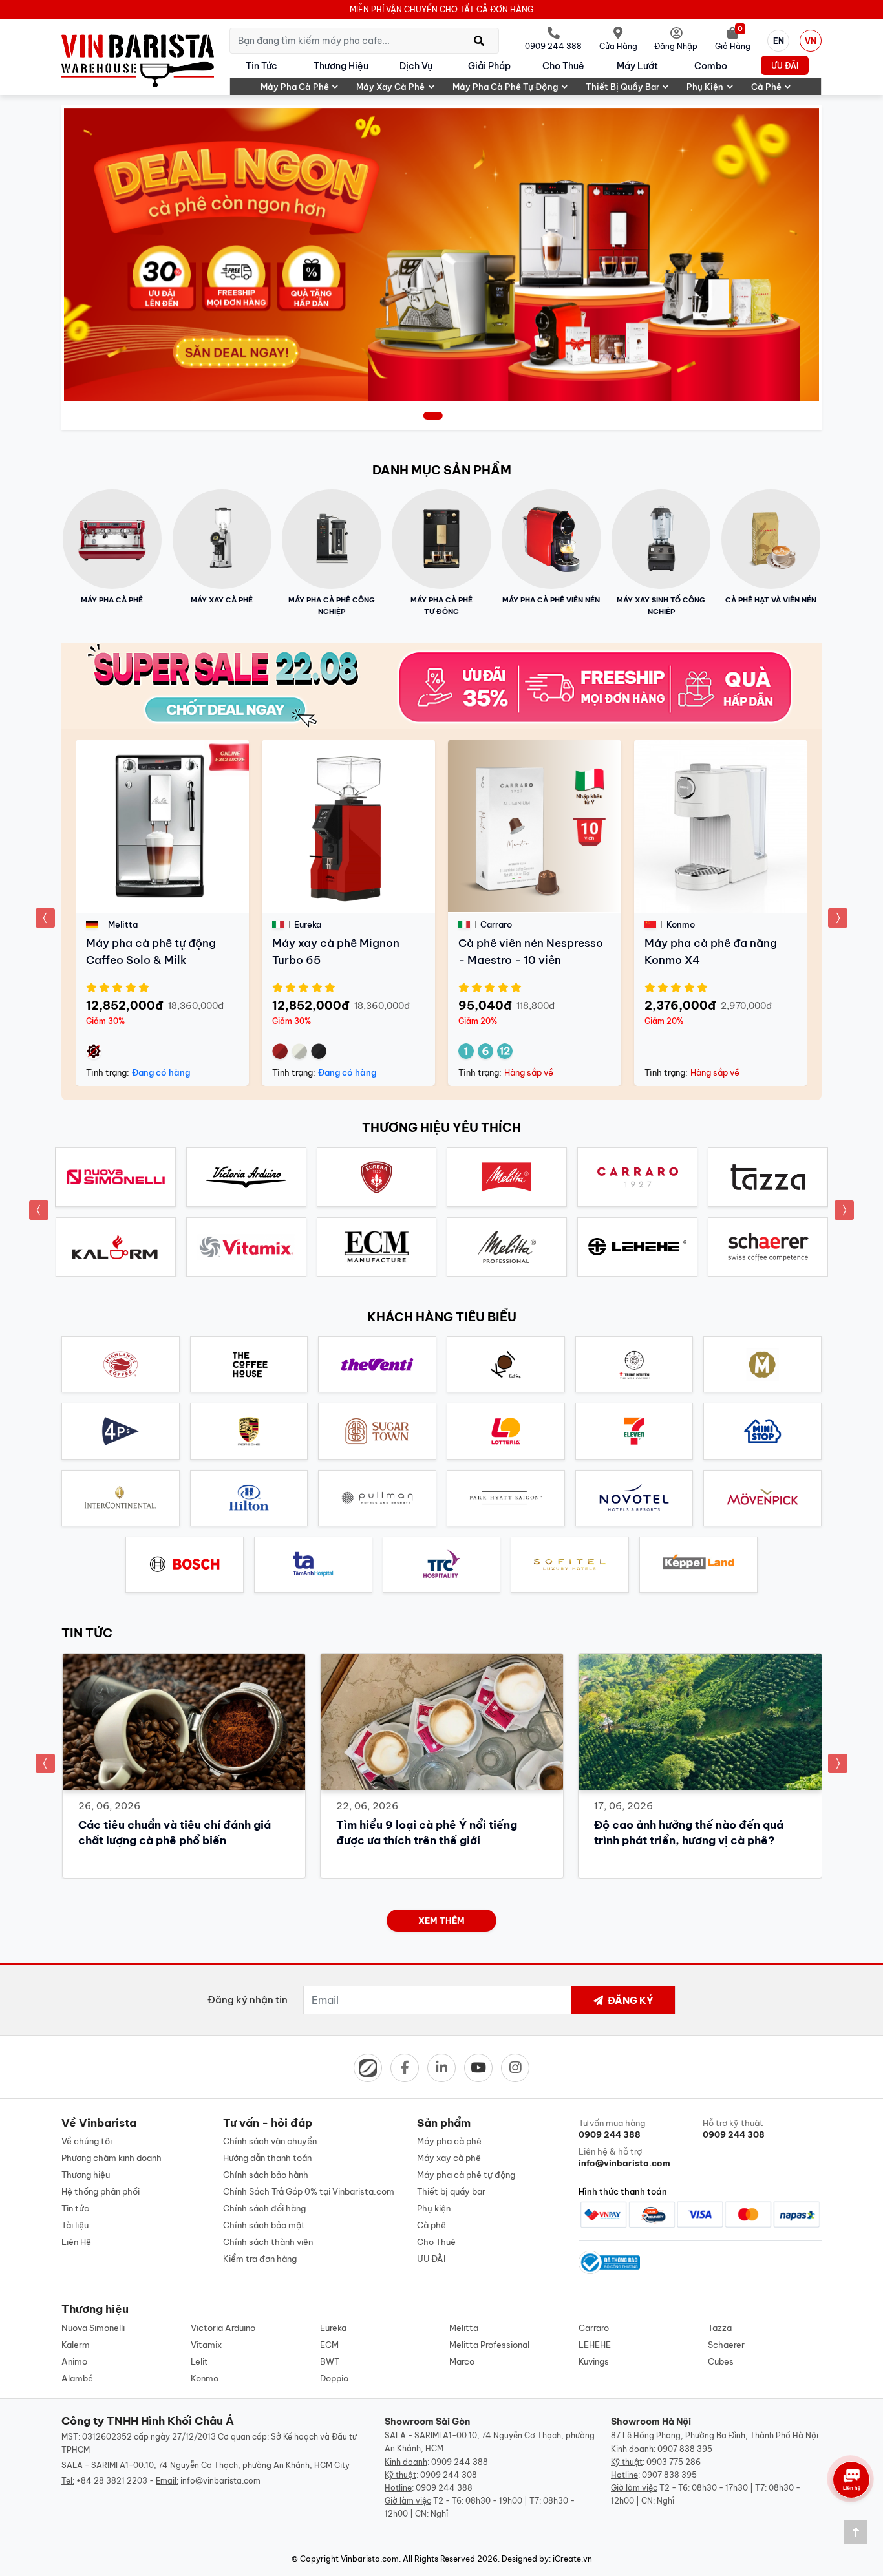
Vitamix (206, 2345)
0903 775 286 (674, 2462)
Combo (711, 66)
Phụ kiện (705, 87)
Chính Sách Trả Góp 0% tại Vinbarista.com (309, 2191)
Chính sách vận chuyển (270, 2141)
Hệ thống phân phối (101, 2191)
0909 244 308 (449, 2475)
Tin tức (261, 66)
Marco (462, 2361)
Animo (74, 2361)
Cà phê (766, 87)
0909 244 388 (460, 2462)
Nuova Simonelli (93, 2328)
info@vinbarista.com (220, 2481)
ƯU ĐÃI (785, 66)
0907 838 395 (685, 2449)
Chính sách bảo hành (266, 2175)
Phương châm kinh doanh (112, 2158)
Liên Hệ (76, 2242)
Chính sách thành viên (268, 2242)
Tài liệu (75, 2225)
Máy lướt (637, 66)
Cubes (721, 2361)
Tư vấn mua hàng (612, 2129)
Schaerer (726, 2345)
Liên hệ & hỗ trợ (624, 2157)
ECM (329, 2345)
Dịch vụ (416, 66)
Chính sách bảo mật (264, 2225)
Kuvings (594, 2361)
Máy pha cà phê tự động (505, 87)
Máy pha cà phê (295, 87)
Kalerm (76, 2345)
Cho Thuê (563, 66)
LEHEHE (595, 2345)
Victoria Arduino (223, 2328)
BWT (330, 2361)
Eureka (333, 2328)
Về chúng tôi (87, 2141)
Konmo (205, 2378)
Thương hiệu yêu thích (441, 1127)
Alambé (77, 2378)
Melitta (464, 2328)
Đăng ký (630, 2000)
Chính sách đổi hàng (264, 2208)
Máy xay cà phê (390, 87)
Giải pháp (489, 66)
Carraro (594, 2328)
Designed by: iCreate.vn (547, 2559)
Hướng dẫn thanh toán (267, 2158)
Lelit (199, 2361)
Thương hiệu (341, 66)
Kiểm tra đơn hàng (260, 2259)
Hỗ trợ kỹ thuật (734, 2129)
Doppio (334, 2378)
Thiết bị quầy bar (622, 87)
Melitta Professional (489, 2345)
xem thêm (441, 1921)
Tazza (720, 2328)
